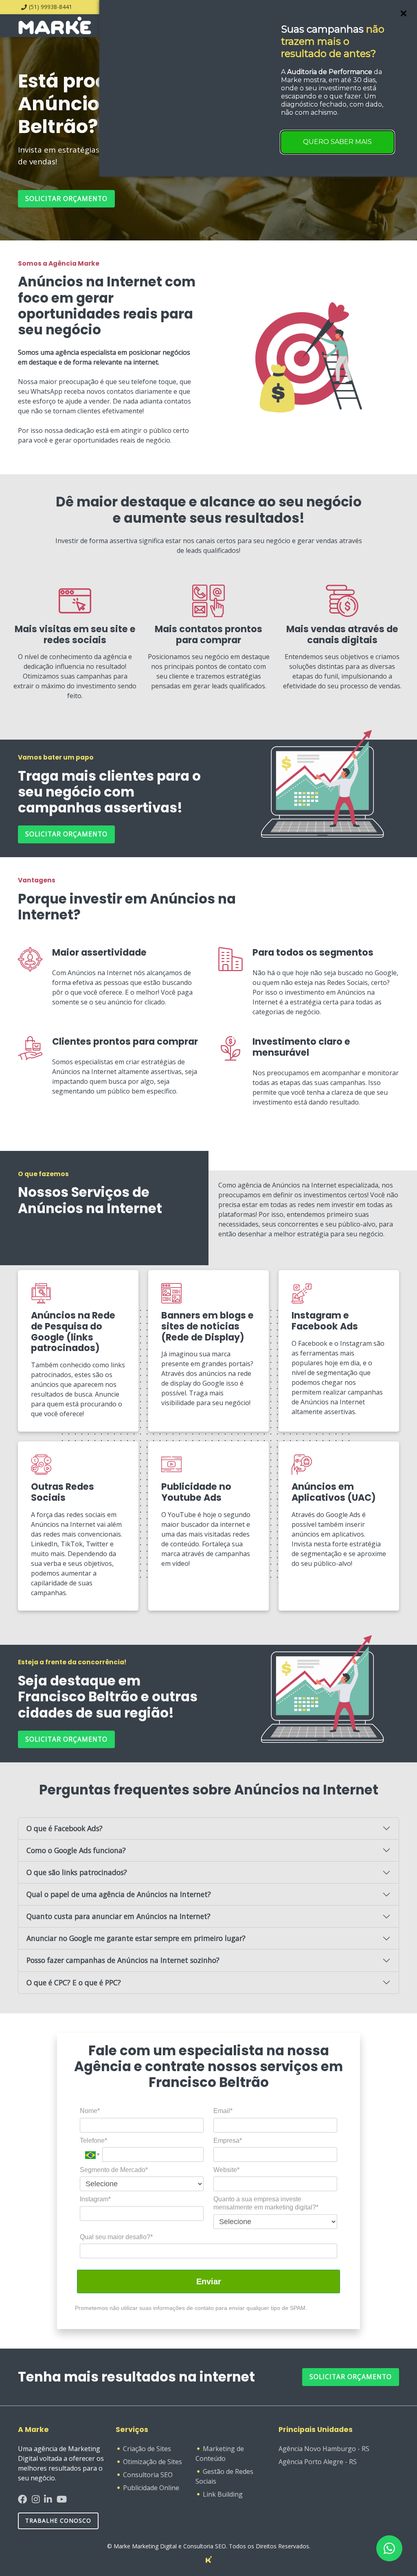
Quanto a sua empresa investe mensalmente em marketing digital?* (266, 2203)
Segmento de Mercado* (114, 2170)
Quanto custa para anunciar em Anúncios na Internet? (119, 1916)
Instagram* (95, 2199)
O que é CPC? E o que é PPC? (74, 1982)
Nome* (90, 2111)
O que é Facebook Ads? (65, 1828)
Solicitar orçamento (66, 199)
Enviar (209, 2281)
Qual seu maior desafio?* (116, 2237)
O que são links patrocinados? (77, 1872)
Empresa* (228, 2140)
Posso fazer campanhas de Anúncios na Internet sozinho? (123, 1960)
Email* (223, 2111)
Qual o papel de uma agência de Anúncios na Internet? (119, 1894)
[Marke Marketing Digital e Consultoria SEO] (209, 2559)
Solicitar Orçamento (351, 2377)
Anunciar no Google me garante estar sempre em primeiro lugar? (136, 1938)
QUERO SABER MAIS (337, 142)
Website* (226, 2170)
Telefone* (93, 2140)
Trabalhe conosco (58, 2520)
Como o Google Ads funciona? (76, 1850)
